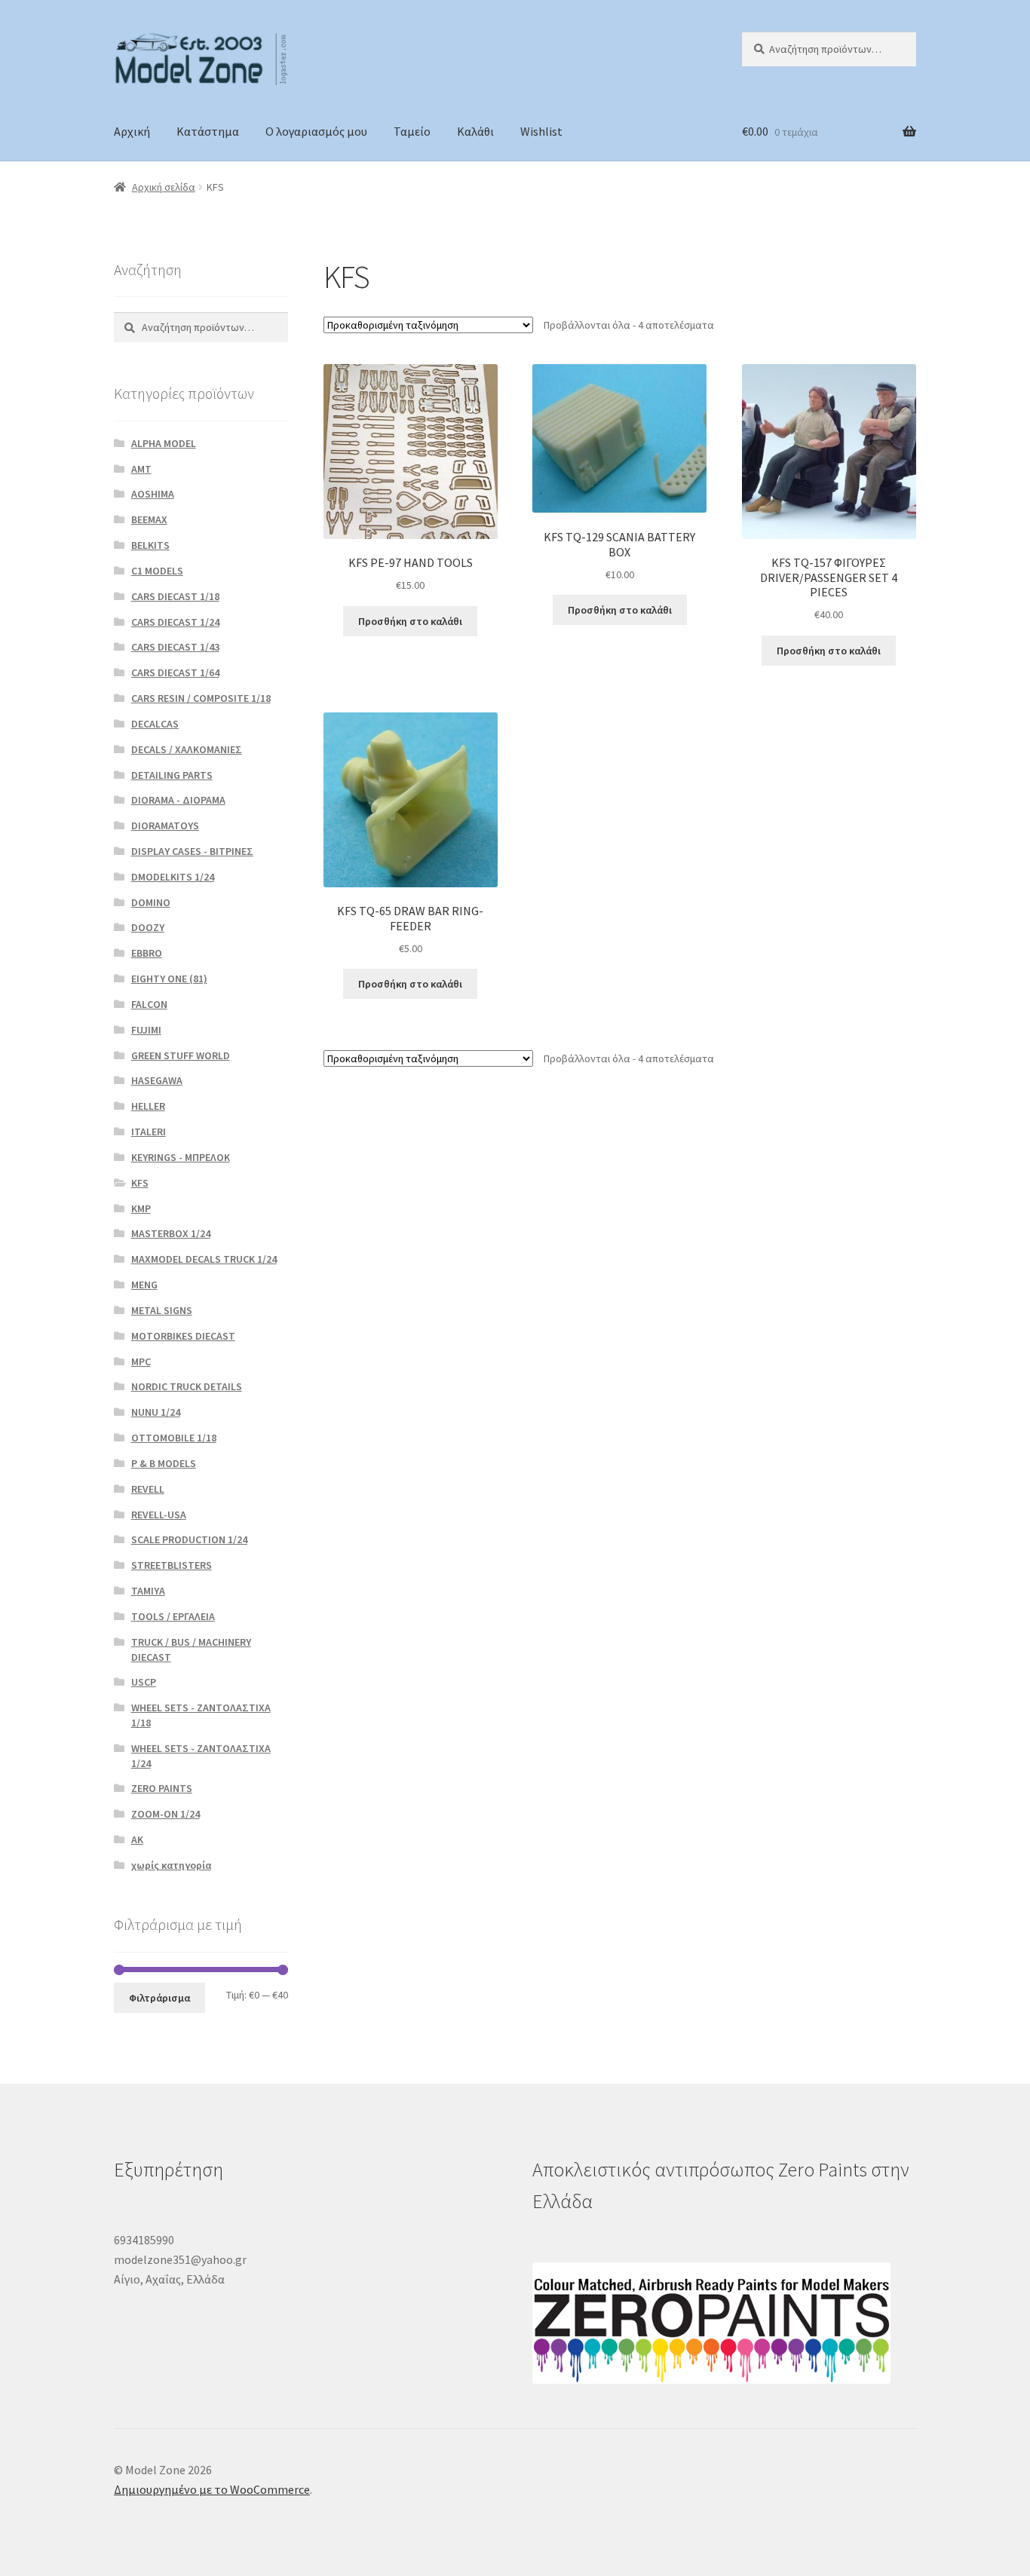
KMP (141, 1208)
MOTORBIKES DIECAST (183, 1336)
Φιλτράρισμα (159, 1998)
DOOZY (148, 927)
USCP (144, 1682)
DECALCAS (155, 724)
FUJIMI (146, 1030)
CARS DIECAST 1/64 (175, 672)
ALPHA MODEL (164, 443)
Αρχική (132, 131)
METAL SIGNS (162, 1310)
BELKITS (150, 545)
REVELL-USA (159, 1515)
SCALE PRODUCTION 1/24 (189, 1539)
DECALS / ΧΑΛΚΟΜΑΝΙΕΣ (187, 749)
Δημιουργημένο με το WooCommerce (212, 2489)
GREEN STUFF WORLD (181, 1055)
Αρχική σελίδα (164, 187)
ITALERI (149, 1132)
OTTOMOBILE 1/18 (174, 1438)
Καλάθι (475, 131)
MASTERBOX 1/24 (171, 1233)
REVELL (148, 1489)
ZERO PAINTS (162, 1788)
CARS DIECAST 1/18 (175, 596)
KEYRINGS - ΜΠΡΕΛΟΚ (181, 1157)
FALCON (149, 1004)
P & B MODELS (164, 1463)
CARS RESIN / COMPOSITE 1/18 (201, 698)
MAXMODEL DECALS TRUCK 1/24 (204, 1259)
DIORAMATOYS (165, 825)
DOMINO (151, 902)
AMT (141, 469)
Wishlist (541, 131)
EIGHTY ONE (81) (169, 979)
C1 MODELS (157, 571)
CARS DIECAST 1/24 (175, 622)
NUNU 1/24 (156, 1412)
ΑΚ (137, 1839)
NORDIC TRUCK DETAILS (187, 1386)
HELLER (148, 1106)
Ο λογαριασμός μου (316, 131)
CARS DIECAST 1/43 (175, 647)
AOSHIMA (153, 494)
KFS (140, 1183)
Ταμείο (412, 131)
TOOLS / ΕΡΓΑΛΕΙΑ (173, 1616)
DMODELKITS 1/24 (173, 877)
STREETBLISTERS (172, 1565)
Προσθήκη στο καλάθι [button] (410, 621)
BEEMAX (149, 519)
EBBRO (147, 953)
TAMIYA (148, 1591)
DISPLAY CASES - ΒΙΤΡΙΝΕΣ (192, 851)
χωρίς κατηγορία (171, 1865)
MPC (141, 1362)
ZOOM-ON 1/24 (166, 1814)
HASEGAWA (157, 1080)
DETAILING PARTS (172, 775)
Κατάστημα (208, 131)
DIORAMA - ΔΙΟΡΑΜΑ (178, 800)
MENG (144, 1285)
